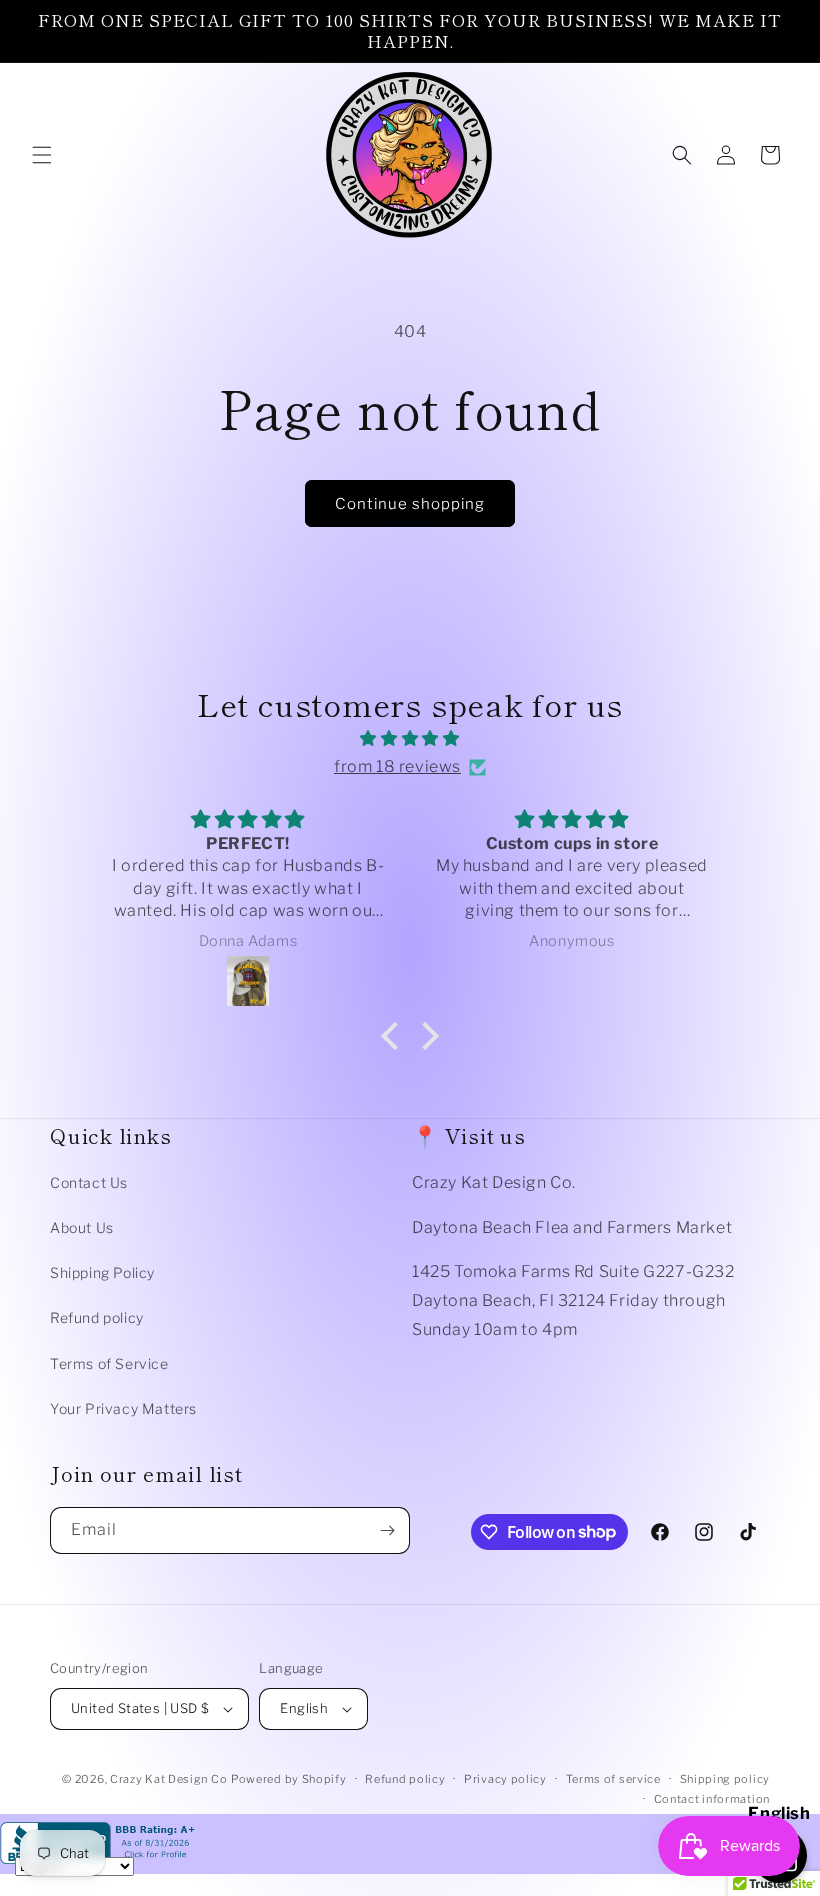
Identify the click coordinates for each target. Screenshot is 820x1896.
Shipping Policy (102, 1272)
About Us (82, 1227)
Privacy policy (505, 1779)
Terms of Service (109, 1363)
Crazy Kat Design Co (168, 1779)
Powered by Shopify (289, 1779)
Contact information (712, 1799)
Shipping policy (725, 1779)
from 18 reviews (397, 766)
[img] (410, 739)
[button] (42, 155)
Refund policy (97, 1317)
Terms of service (613, 1779)
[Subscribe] (387, 1530)
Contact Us (89, 1182)
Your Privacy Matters (123, 1408)
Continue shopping (410, 504)
